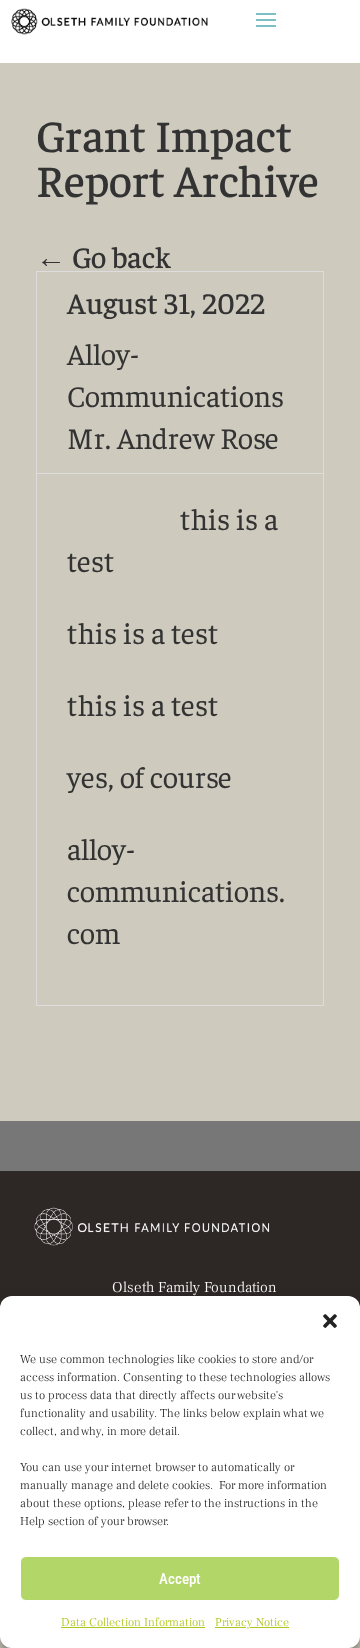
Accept (180, 1579)
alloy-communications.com (176, 890)
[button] (330, 1321)
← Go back (103, 256)
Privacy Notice (252, 1622)
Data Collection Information (133, 1622)
